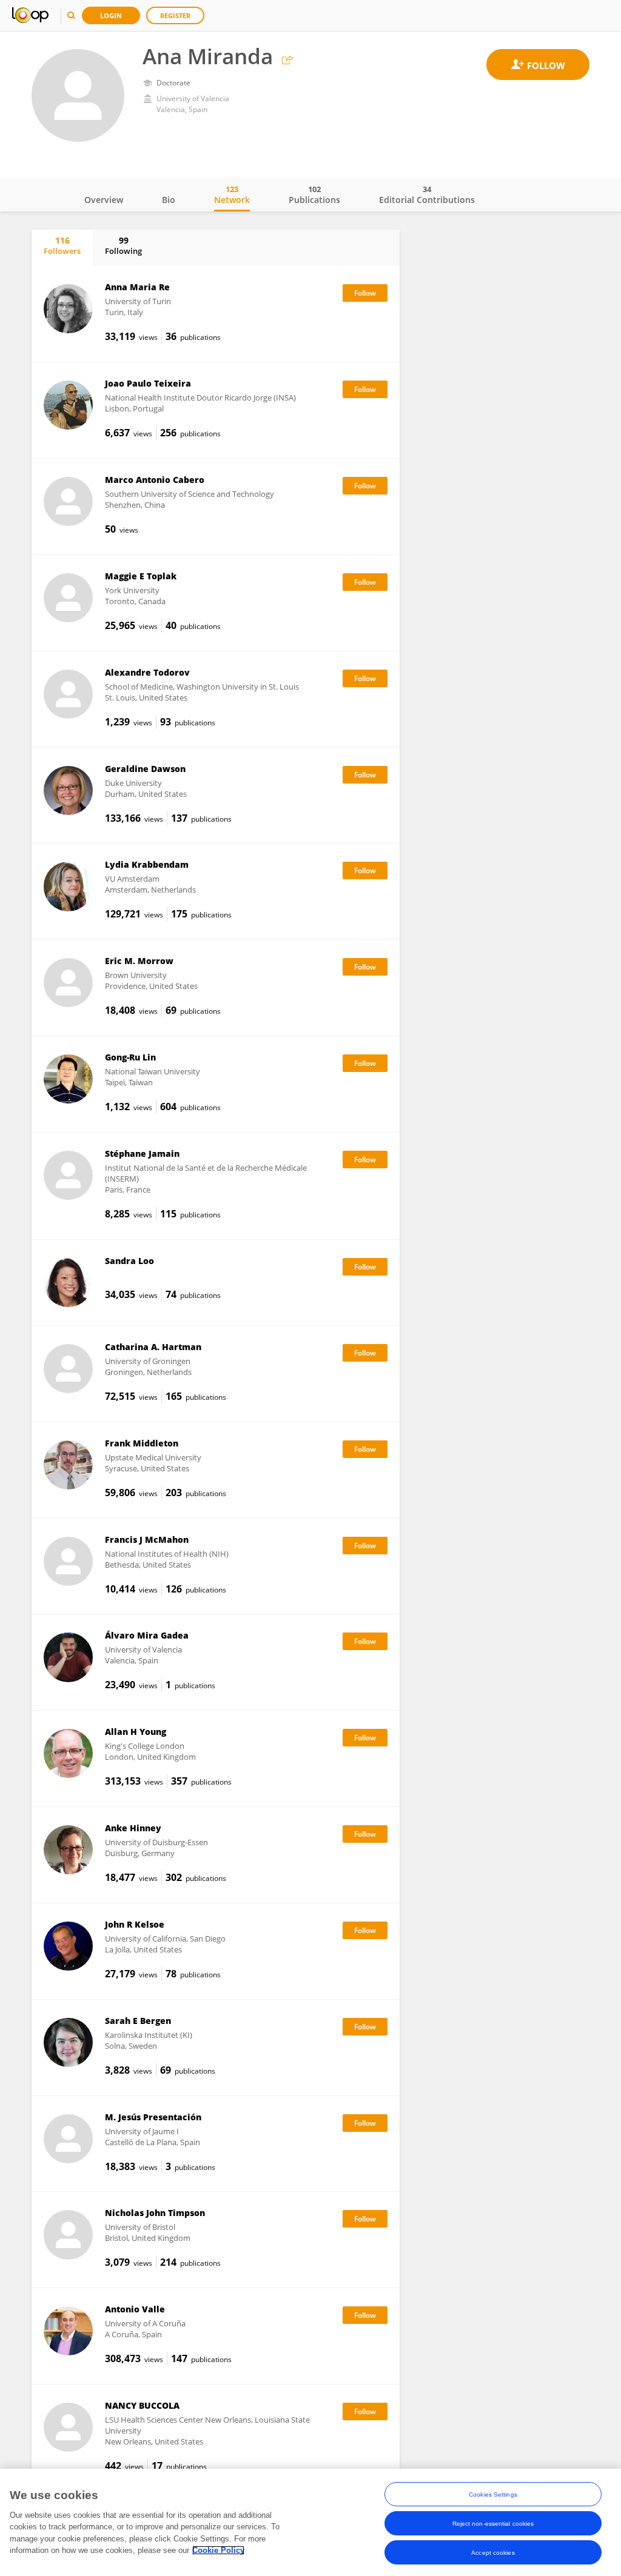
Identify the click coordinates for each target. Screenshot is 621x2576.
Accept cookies (493, 2553)
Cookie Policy (218, 2550)
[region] (310, 2522)
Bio (169, 200)
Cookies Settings (493, 2494)
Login (111, 15)
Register (175, 15)
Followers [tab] (62, 245)
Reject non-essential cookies (493, 2524)
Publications (314, 195)
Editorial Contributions (427, 195)
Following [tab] (123, 245)
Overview (104, 200)
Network (232, 195)
